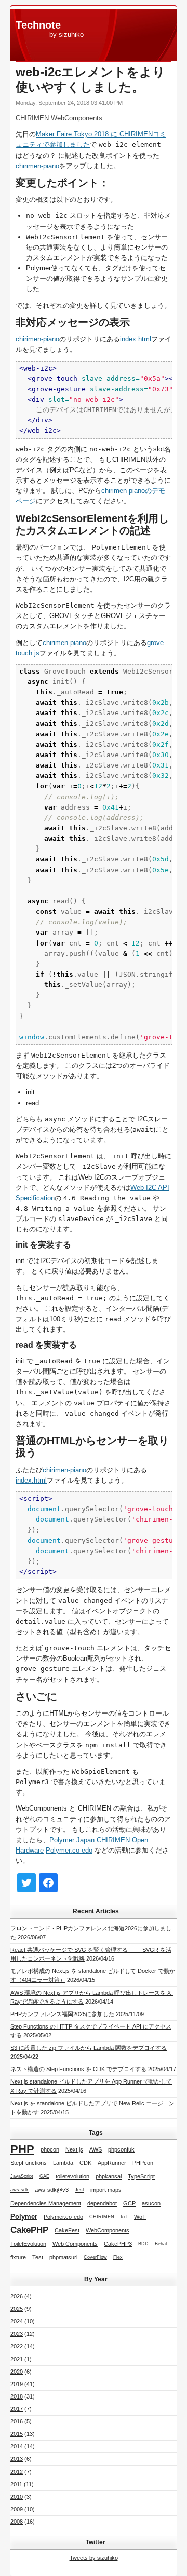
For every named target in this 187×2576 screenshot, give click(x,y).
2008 (17, 2522)
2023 (17, 2334)
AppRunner (112, 2163)
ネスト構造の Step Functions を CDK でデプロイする (78, 2069)
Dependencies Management (46, 2203)
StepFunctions (29, 2163)
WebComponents (77, 118)
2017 (17, 2409)
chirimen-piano (37, 166)
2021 (17, 2359)
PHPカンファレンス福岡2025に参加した (62, 2014)
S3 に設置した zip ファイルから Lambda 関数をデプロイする (89, 2048)
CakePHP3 (118, 2244)
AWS (96, 2149)
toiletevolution (72, 2176)
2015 (17, 2434)
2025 (17, 2309)
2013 (17, 2459)
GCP (129, 2203)
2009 (17, 2509)
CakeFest (67, 2230)
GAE (44, 2176)
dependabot (102, 2203)
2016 (17, 2421)
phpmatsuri (63, 2257)
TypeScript (141, 2176)
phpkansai (109, 2176)
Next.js (74, 2149)
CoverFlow (95, 2257)
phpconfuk (121, 2149)
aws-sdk (19, 2190)
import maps (106, 2190)
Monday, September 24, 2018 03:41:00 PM (69, 103)
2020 (17, 2372)
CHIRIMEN (32, 118)
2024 (17, 2321)
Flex (118, 2257)
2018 (17, 2396)
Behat (161, 2244)
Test (38, 2257)
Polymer (24, 2217)
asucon (151, 2203)
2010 (17, 2497)
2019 (17, 2384)
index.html (136, 339)
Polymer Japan (72, 1840)
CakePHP (29, 2230)
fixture (18, 2257)
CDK (85, 2163)
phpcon (50, 2149)
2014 (17, 2446)
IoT (124, 2217)
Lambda (63, 2163)
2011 (16, 2484)
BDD (143, 2244)
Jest (79, 2190)
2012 (17, 2472)
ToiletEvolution (28, 2244)
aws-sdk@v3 (52, 2190)
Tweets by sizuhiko (94, 2558)
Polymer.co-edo (69, 1850)
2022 (17, 2346)
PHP (22, 2149)
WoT (140, 2217)
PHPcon (143, 2163)
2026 (17, 2296)
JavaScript (22, 2176)
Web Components (75, 2244)
